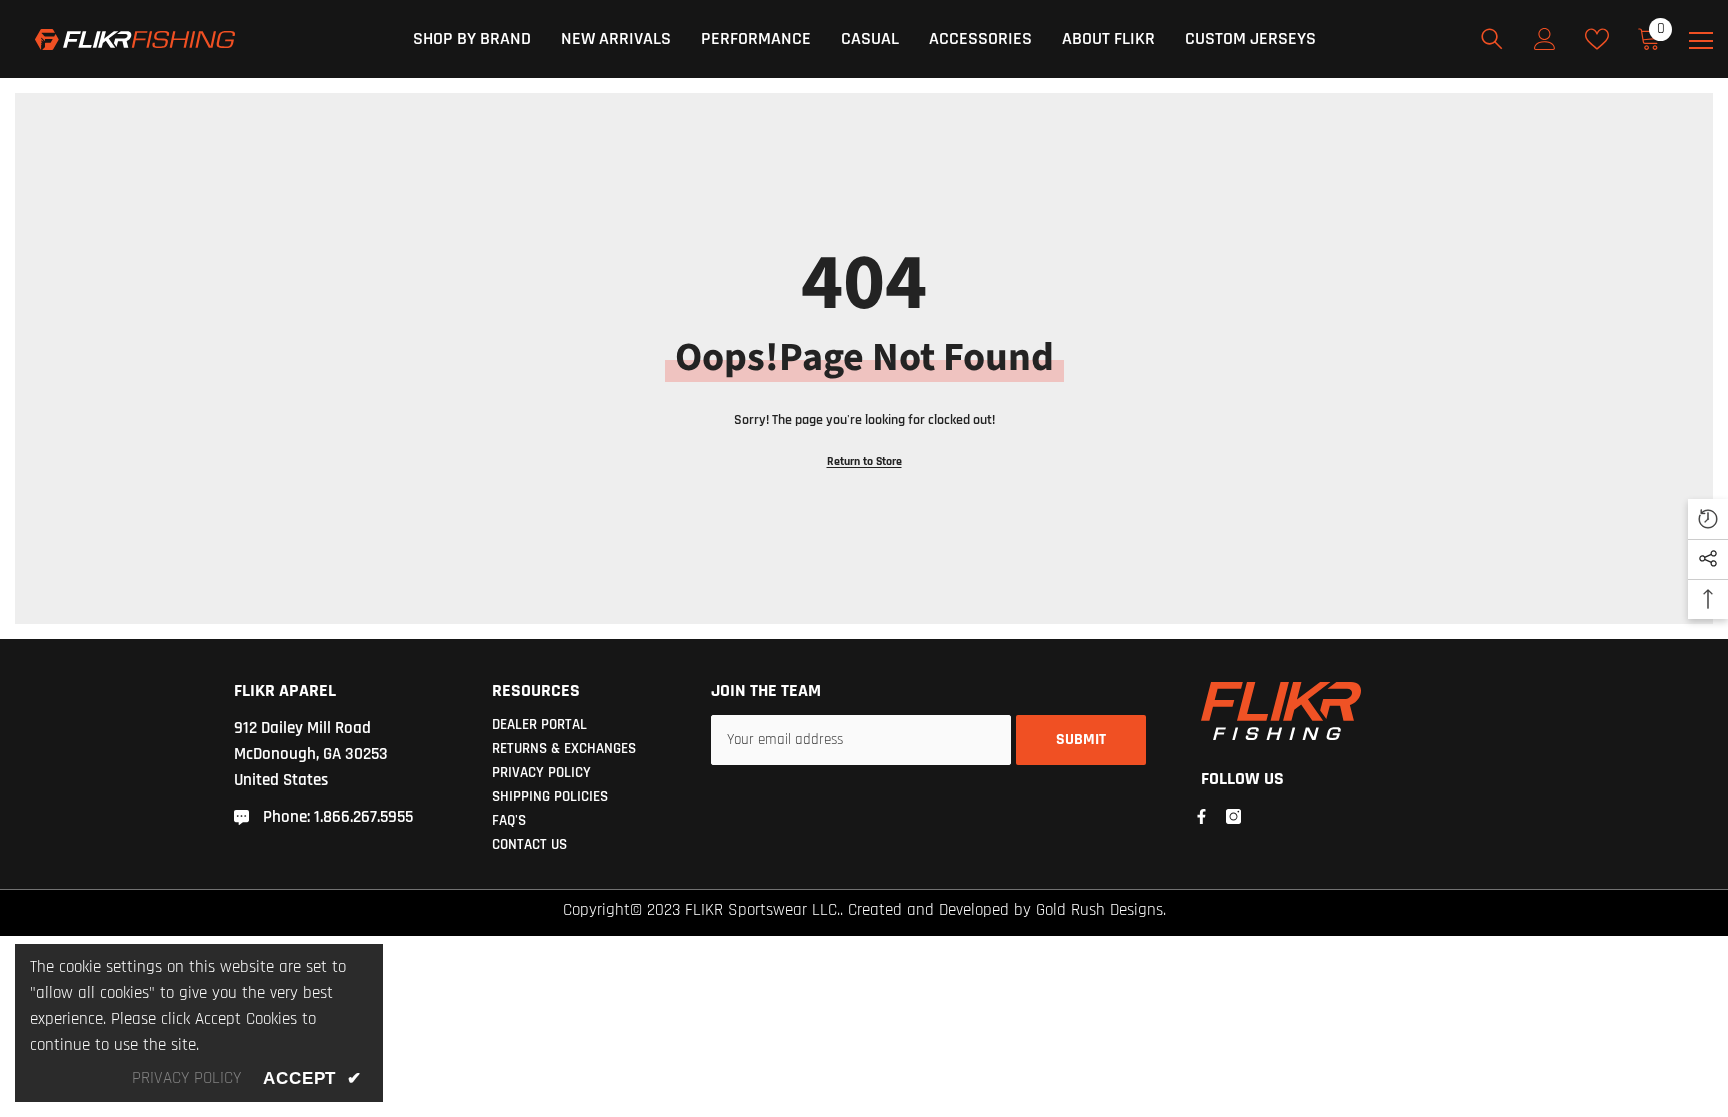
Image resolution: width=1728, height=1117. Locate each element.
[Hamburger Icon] (1701, 41)
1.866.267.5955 (363, 817)
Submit (1081, 739)
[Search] (1492, 39)
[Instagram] (1233, 816)
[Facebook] (1201, 816)
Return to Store (864, 461)
